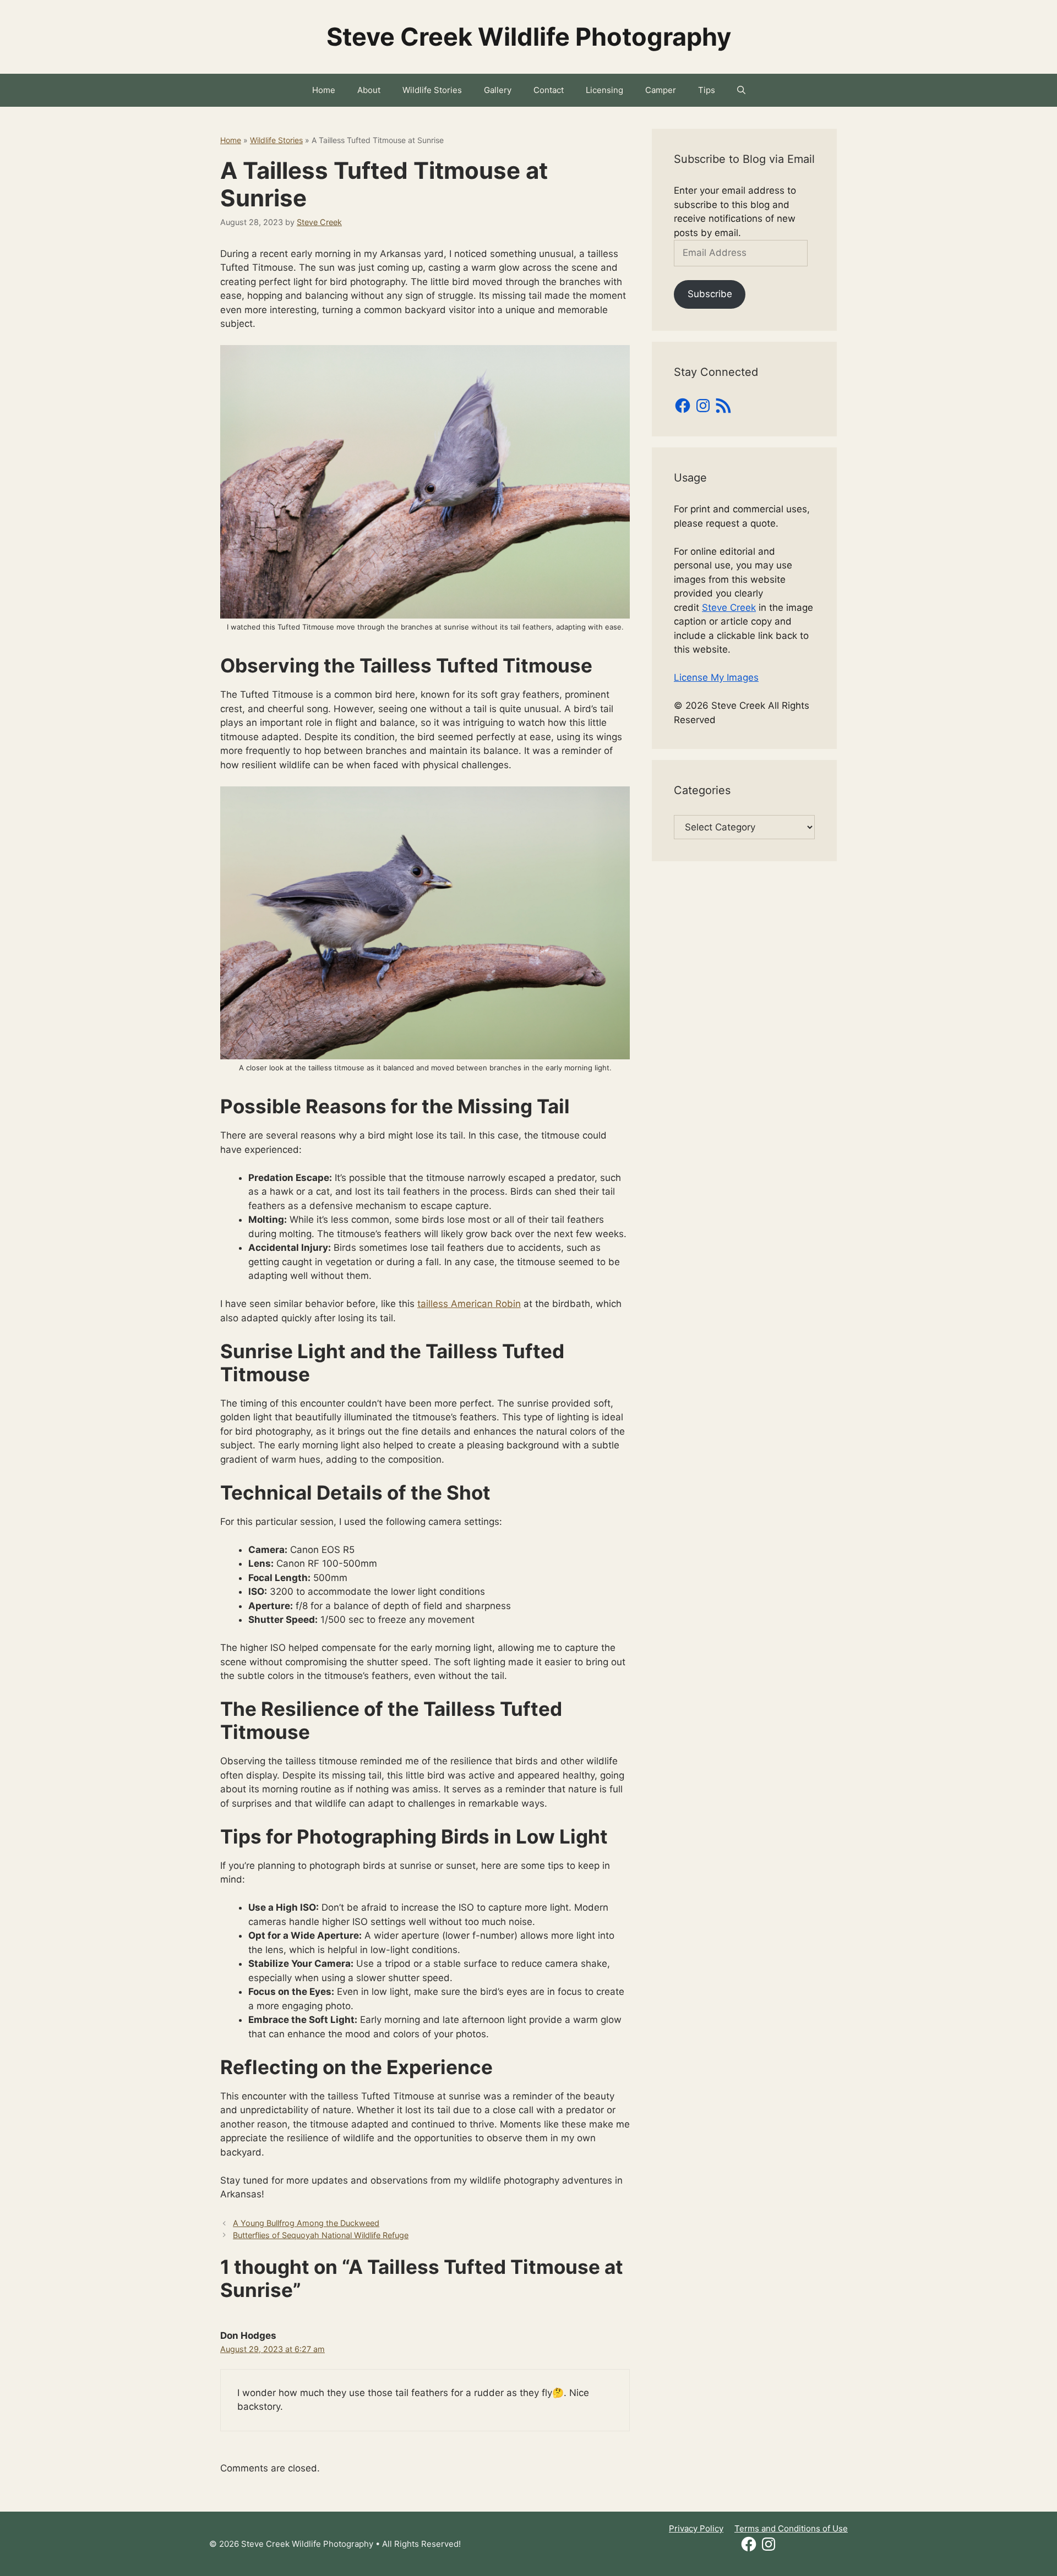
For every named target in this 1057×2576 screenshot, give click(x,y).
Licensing (604, 90)
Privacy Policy (696, 2528)
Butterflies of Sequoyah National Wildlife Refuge (321, 2235)
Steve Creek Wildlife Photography (529, 37)
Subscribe (710, 294)
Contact (549, 90)
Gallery (498, 90)
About (369, 90)
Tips (707, 90)
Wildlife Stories (432, 90)
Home (324, 90)
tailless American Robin (469, 1304)
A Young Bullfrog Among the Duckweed (306, 2223)
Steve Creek (729, 608)
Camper (661, 90)
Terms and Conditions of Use (791, 2528)
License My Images (716, 677)
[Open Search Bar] (741, 90)
